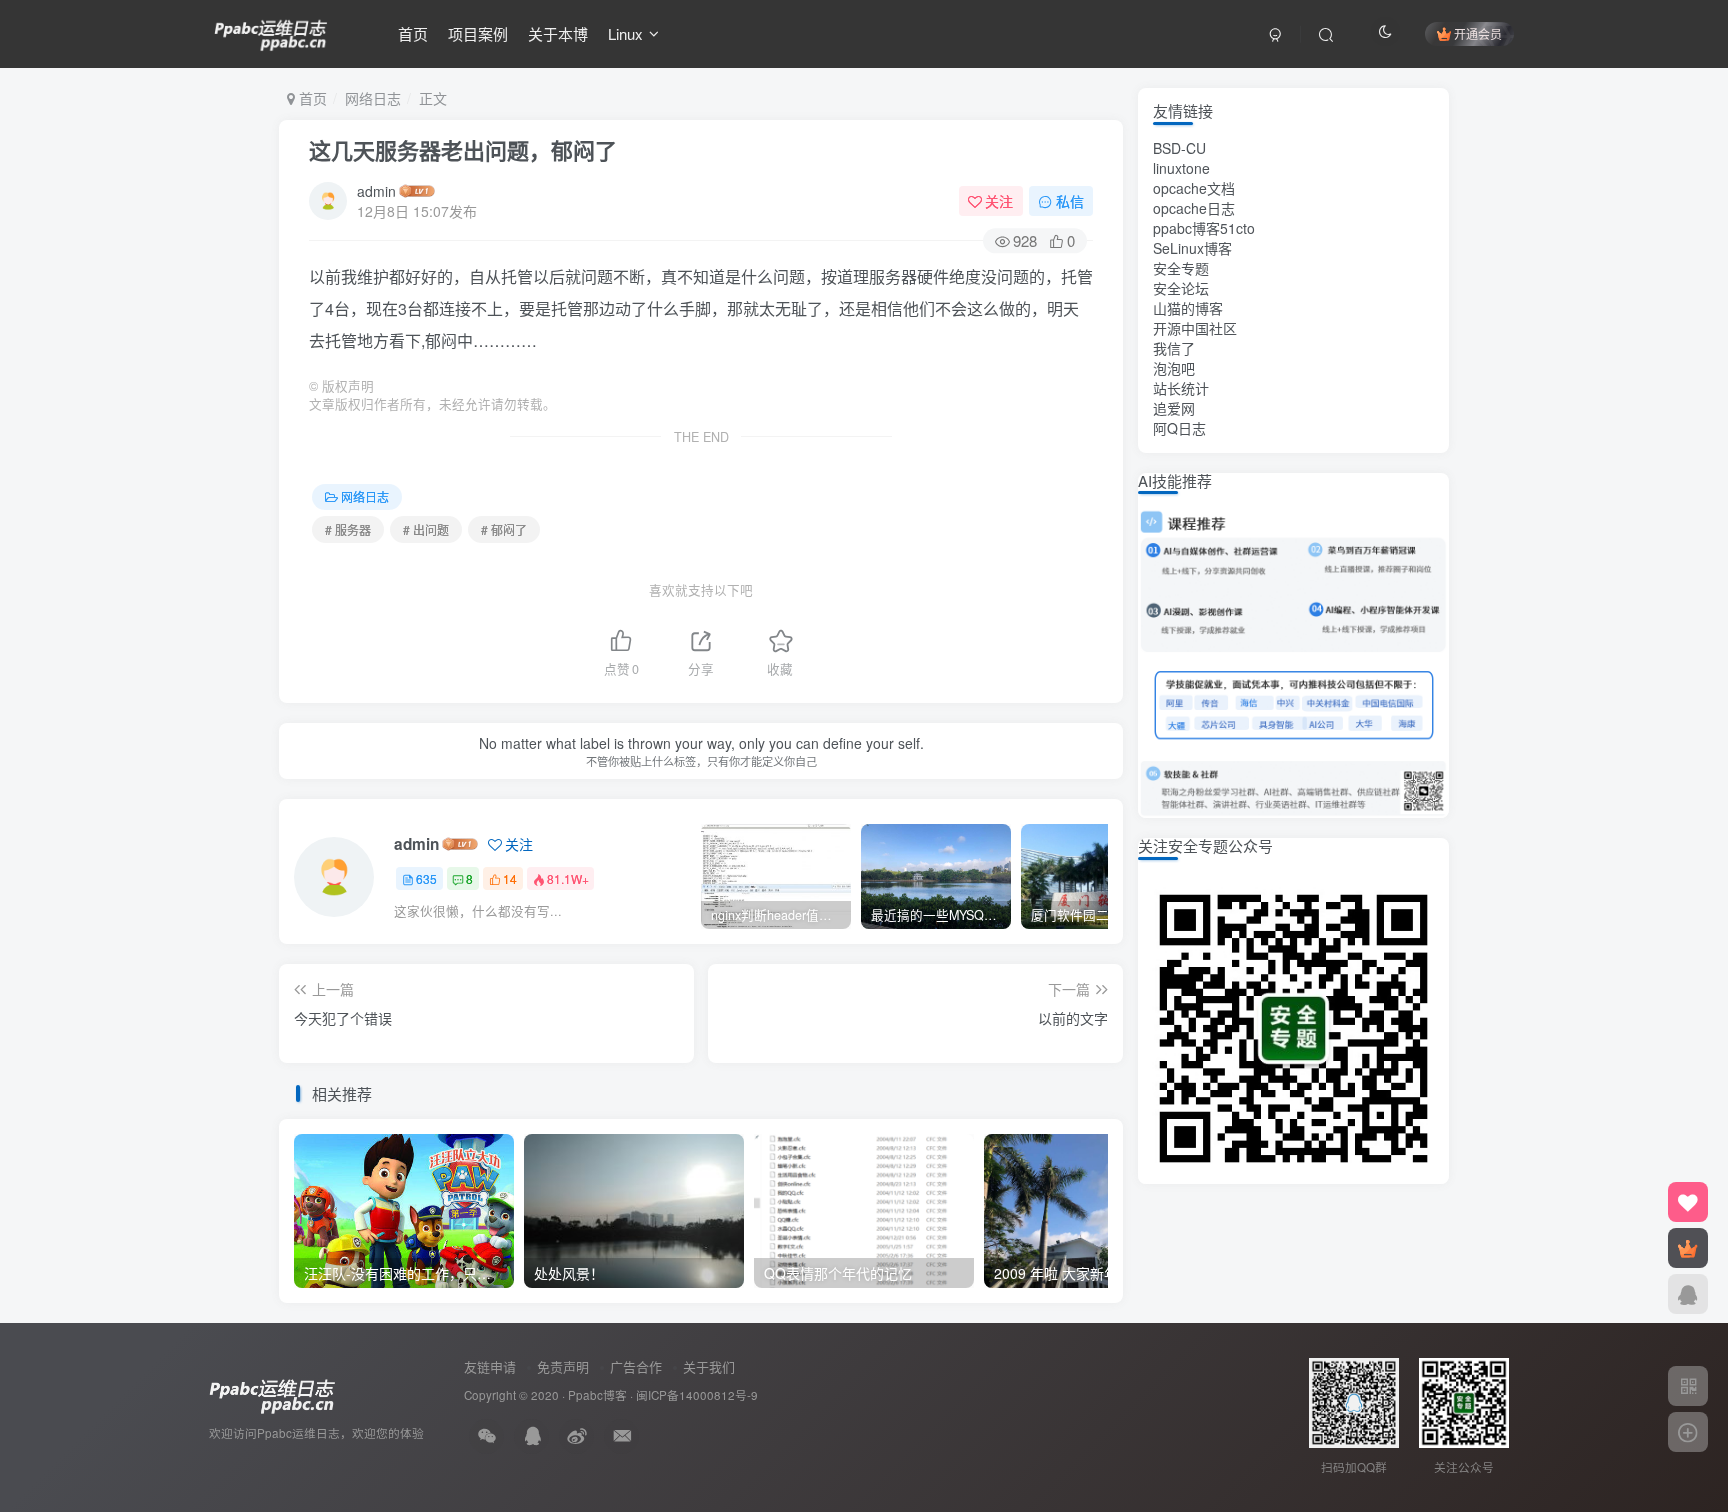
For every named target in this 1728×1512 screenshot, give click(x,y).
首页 (413, 33)
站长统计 (1181, 388)
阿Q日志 (1179, 428)
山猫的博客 (1188, 308)
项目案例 (478, 33)
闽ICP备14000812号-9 (697, 1395)
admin (376, 191)
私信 (1070, 201)
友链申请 (490, 1366)
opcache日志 (1194, 208)
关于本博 (558, 33)
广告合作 (636, 1366)
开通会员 (1478, 33)
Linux (625, 33)
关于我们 (709, 1366)
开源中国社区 (1195, 328)
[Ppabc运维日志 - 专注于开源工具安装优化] (271, 31)
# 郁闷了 (504, 529)
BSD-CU (1179, 148)
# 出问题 (426, 529)
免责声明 (563, 1366)
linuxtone (1181, 168)
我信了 (1174, 348)
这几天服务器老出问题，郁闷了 (463, 150)
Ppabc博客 (597, 1395)
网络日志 (373, 98)
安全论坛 (1181, 288)
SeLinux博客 (1192, 248)
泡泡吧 (1174, 368)
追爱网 (1174, 408)
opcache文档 (1194, 188)
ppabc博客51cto (1204, 228)
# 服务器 (348, 529)
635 (426, 878)
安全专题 (1181, 268)
